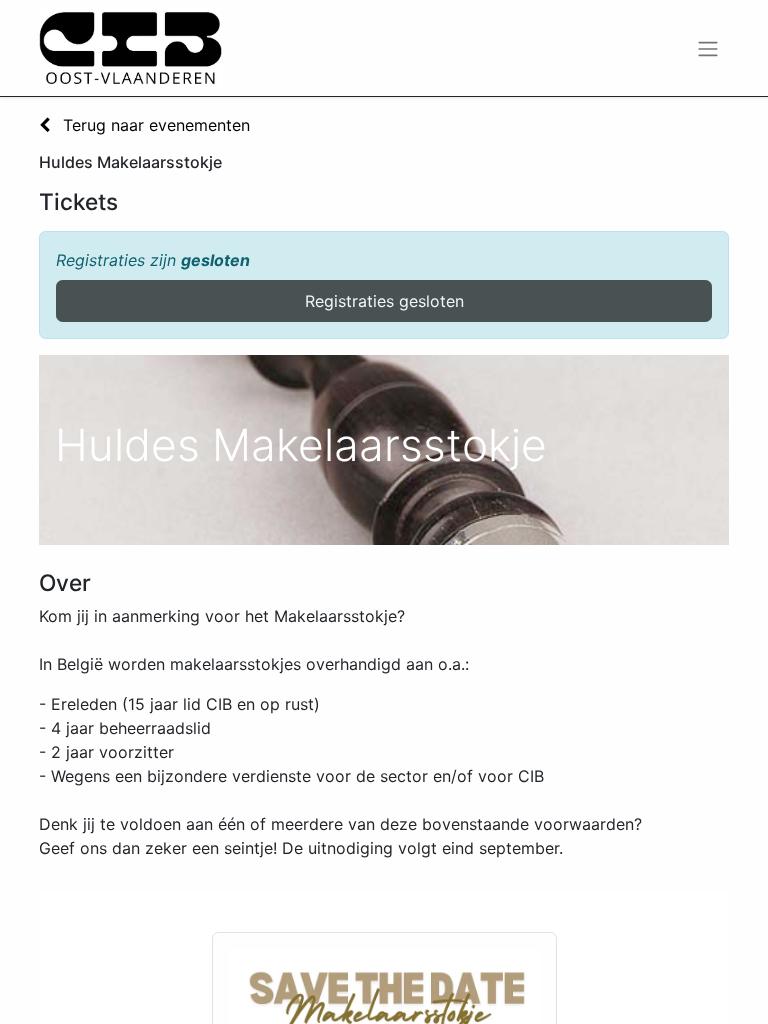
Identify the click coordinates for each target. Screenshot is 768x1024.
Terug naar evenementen (154, 125)
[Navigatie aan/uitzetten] (708, 48)
